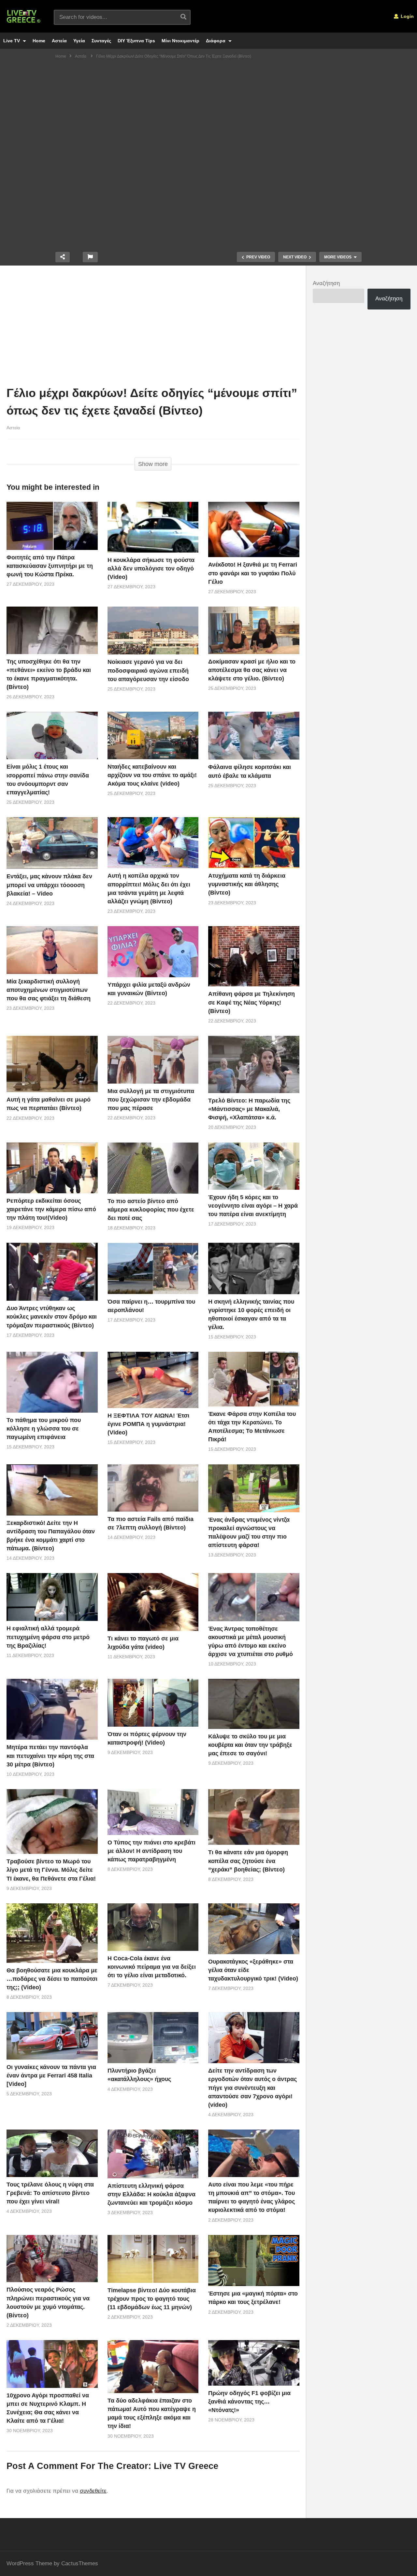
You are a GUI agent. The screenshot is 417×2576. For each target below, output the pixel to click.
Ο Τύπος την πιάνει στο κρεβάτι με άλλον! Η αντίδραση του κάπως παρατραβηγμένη (151, 1851)
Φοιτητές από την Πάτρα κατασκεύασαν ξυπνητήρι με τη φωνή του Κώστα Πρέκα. (50, 566)
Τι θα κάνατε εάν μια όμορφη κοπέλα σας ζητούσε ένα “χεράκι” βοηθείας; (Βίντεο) (248, 1861)
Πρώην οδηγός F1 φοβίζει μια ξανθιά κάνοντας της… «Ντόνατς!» (249, 2402)
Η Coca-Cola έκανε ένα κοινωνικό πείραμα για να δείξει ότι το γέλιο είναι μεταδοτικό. (152, 1967)
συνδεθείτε (93, 2491)
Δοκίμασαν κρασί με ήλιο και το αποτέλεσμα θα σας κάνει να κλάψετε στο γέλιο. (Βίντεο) (252, 670)
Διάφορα (216, 41)
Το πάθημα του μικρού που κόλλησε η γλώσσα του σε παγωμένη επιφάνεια (44, 1429)
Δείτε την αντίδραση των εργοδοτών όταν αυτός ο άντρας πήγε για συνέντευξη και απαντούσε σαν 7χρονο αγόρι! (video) (252, 2088)
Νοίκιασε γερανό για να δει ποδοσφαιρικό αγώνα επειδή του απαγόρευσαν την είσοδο (148, 670)
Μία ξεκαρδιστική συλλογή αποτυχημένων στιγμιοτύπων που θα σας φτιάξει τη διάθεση (49, 990)
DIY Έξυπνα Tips (136, 41)
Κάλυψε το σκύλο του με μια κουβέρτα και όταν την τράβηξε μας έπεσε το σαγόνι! (250, 1745)
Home (39, 41)
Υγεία (79, 41)
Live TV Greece (186, 2466)
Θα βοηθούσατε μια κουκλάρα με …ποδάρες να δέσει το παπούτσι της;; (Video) (52, 1979)
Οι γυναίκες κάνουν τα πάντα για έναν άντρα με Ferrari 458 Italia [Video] (51, 2076)
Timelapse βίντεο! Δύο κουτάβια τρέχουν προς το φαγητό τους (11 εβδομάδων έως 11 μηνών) (152, 2299)
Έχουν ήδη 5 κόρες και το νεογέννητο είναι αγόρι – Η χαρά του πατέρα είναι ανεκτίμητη (253, 1206)
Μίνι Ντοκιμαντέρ (180, 41)
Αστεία (59, 41)
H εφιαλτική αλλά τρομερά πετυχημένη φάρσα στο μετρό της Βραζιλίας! (48, 1637)
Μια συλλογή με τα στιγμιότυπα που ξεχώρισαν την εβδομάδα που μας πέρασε (151, 1100)
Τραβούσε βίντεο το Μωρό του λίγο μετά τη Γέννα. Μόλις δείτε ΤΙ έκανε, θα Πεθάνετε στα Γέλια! (51, 1870)
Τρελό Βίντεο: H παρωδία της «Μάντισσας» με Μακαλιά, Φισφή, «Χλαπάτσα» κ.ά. (249, 1109)
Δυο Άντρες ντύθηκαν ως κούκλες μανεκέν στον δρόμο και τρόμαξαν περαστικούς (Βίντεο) (52, 1317)
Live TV (12, 41)
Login (407, 16)
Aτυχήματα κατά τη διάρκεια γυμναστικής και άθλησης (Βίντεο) (247, 884)
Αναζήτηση (326, 283)
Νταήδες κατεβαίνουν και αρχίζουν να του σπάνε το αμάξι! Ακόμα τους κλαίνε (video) (152, 775)
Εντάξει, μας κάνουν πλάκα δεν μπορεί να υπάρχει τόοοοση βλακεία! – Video (49, 885)
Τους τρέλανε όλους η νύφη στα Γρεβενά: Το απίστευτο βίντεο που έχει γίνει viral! (50, 2193)
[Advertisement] (153, 327)
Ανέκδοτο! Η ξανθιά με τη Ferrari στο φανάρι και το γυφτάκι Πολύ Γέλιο (253, 573)
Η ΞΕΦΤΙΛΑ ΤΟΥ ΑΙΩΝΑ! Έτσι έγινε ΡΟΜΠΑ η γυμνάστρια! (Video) (148, 1424)
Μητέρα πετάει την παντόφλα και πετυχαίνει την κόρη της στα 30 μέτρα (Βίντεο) (50, 1756)
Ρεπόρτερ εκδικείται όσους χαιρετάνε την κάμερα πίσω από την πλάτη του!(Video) (51, 1209)
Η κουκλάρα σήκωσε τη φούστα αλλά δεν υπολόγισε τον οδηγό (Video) (151, 569)
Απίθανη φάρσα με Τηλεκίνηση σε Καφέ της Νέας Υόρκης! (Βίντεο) (252, 1002)
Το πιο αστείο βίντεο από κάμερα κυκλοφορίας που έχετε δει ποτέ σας (151, 1210)
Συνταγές (101, 41)
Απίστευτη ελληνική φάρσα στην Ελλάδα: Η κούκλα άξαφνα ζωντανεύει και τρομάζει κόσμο (151, 2194)
